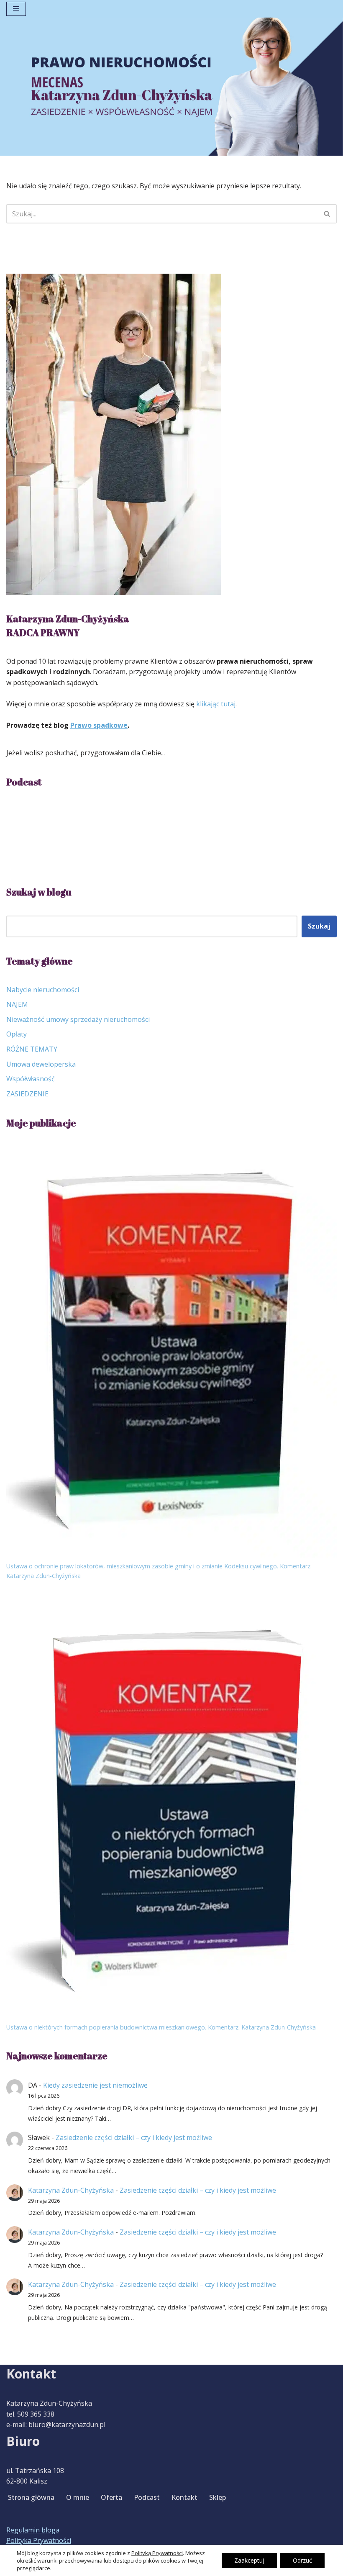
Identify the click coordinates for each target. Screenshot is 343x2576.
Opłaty (17, 1034)
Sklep (218, 2497)
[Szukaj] (327, 214)
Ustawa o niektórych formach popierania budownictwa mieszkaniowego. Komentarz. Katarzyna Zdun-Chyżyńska (161, 2027)
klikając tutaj (216, 704)
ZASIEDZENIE (27, 1094)
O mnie (78, 2497)
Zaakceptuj (249, 2560)
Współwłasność (31, 1079)
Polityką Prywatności (157, 2553)
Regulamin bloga (33, 2530)
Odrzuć (302, 2560)
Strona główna (31, 2497)
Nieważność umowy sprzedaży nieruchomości (78, 1019)
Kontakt (184, 2497)
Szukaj (319, 926)
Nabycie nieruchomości (43, 990)
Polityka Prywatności (39, 2540)
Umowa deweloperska (41, 1064)
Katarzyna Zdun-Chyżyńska (71, 2190)
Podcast (147, 2497)
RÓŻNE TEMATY (32, 1049)
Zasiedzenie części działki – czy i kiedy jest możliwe (134, 2137)
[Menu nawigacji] (16, 9)
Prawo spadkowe (99, 725)
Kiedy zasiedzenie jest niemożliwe (95, 2085)
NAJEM (17, 1004)
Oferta (111, 2497)
